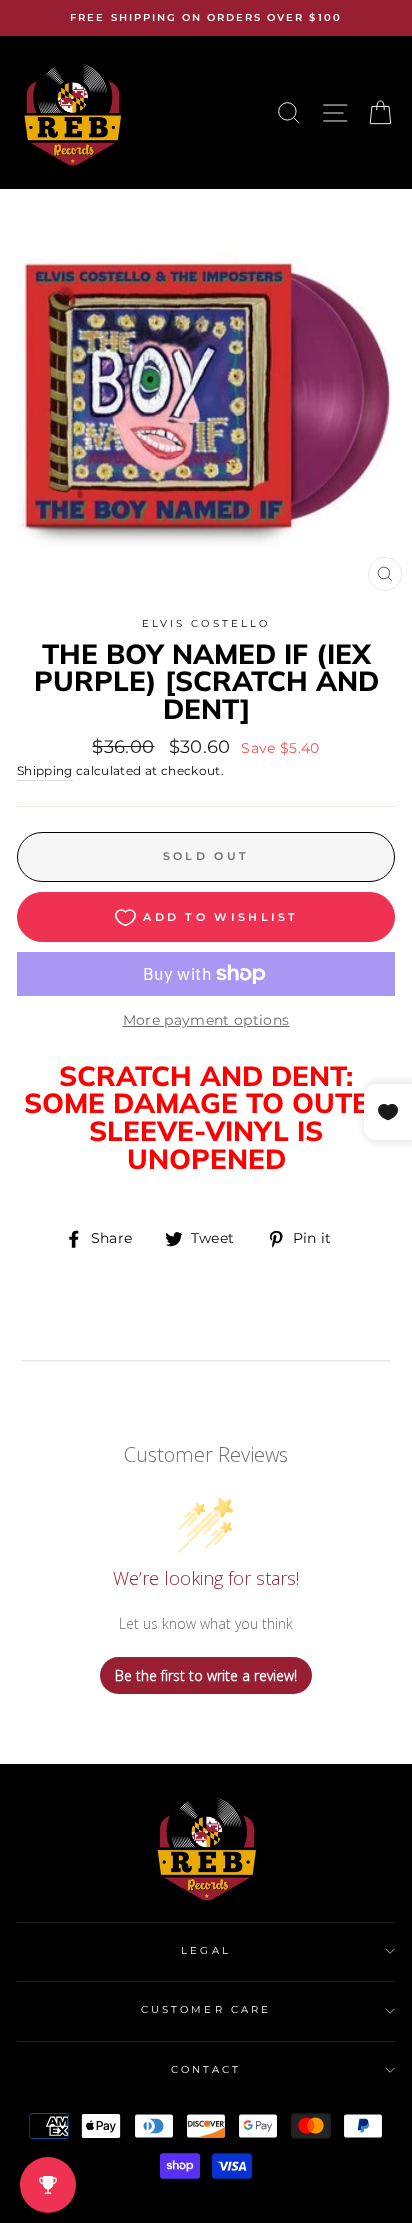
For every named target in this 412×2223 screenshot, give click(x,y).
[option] (206, 18)
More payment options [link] (206, 1020)
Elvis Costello (206, 623)
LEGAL (205, 1950)
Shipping (45, 771)
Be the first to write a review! (206, 1675)
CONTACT (206, 2069)
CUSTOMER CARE (206, 2009)
